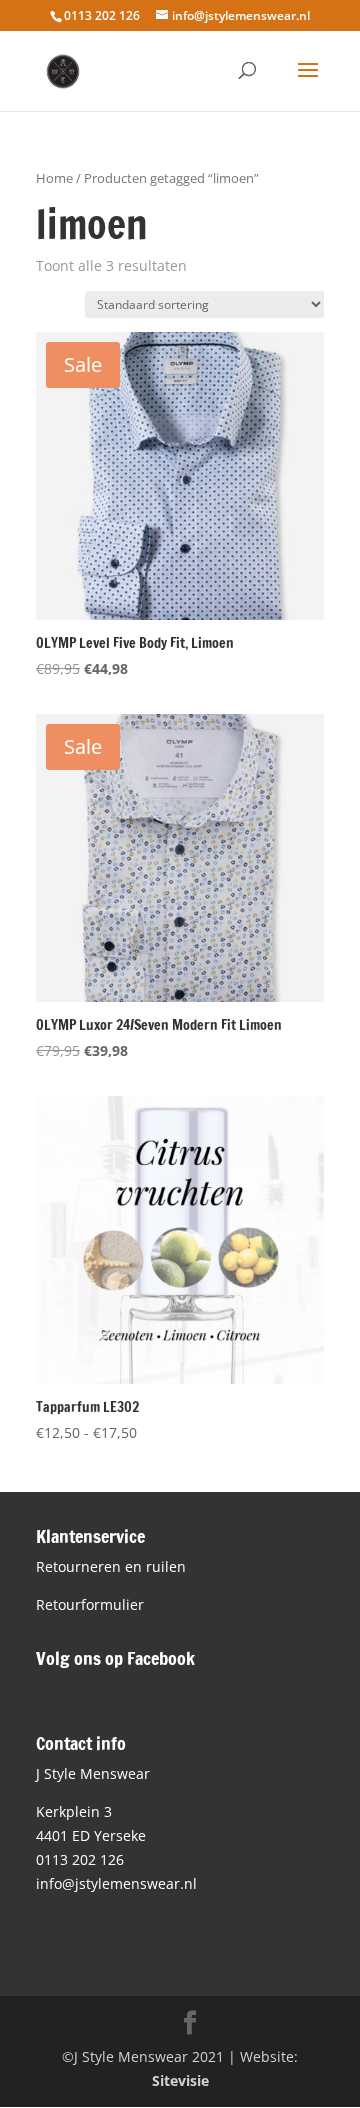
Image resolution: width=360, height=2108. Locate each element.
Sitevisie (180, 2080)
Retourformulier (90, 1604)
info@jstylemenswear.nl (116, 1883)
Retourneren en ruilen (111, 1566)
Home (54, 178)
